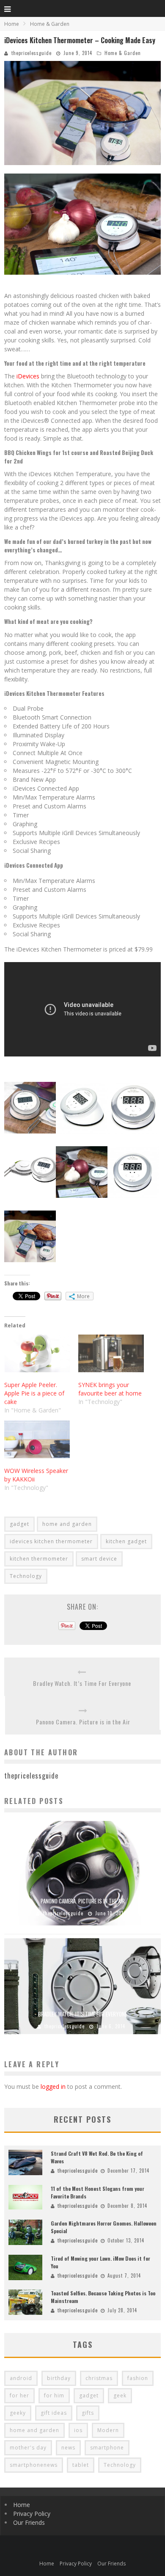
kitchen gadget (126, 1541)
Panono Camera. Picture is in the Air (83, 1722)
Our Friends (29, 2522)
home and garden (67, 1524)
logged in (53, 2086)
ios (78, 2430)
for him (54, 2395)
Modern (108, 2430)
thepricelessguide (32, 53)
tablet (81, 2465)
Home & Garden (123, 53)
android (21, 2378)
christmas (99, 2378)
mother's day (28, 2448)
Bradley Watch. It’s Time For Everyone (82, 1683)
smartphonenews (34, 2465)
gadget (19, 1524)
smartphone (107, 2448)
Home (12, 24)
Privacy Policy (32, 2514)
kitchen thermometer (39, 1559)
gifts (88, 2413)
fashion (138, 2378)
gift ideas (54, 2413)
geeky (18, 2413)
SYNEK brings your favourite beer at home (110, 1389)
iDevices (28, 376)
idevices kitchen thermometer (51, 1541)
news (68, 2448)
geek (120, 2395)
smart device (99, 1559)
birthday (59, 2378)
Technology (26, 1576)
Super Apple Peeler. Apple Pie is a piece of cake (34, 1393)
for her (19, 2395)
